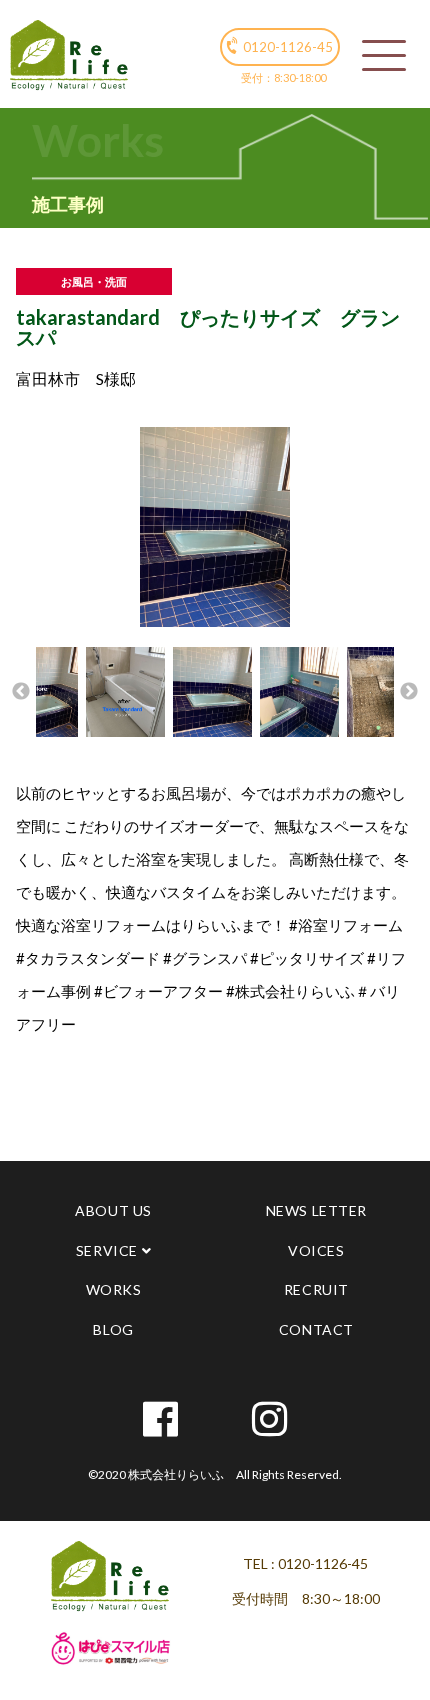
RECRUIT (316, 1289)
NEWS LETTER (316, 1210)
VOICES (316, 1250)
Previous (21, 692)
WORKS (114, 1289)
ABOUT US (113, 1210)
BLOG (113, 1329)
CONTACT (316, 1329)
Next (409, 692)
